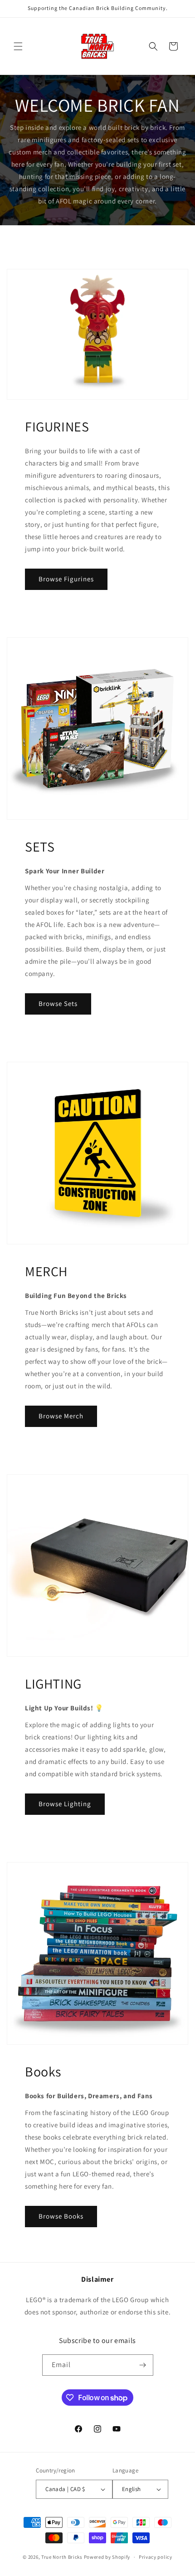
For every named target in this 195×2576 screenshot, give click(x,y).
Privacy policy (156, 2557)
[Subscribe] (143, 2365)
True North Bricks (62, 2557)
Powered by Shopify (107, 2557)
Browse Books (61, 2216)
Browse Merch (61, 1416)
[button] (18, 46)
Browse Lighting (65, 1804)
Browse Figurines (66, 579)
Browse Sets (58, 1003)
